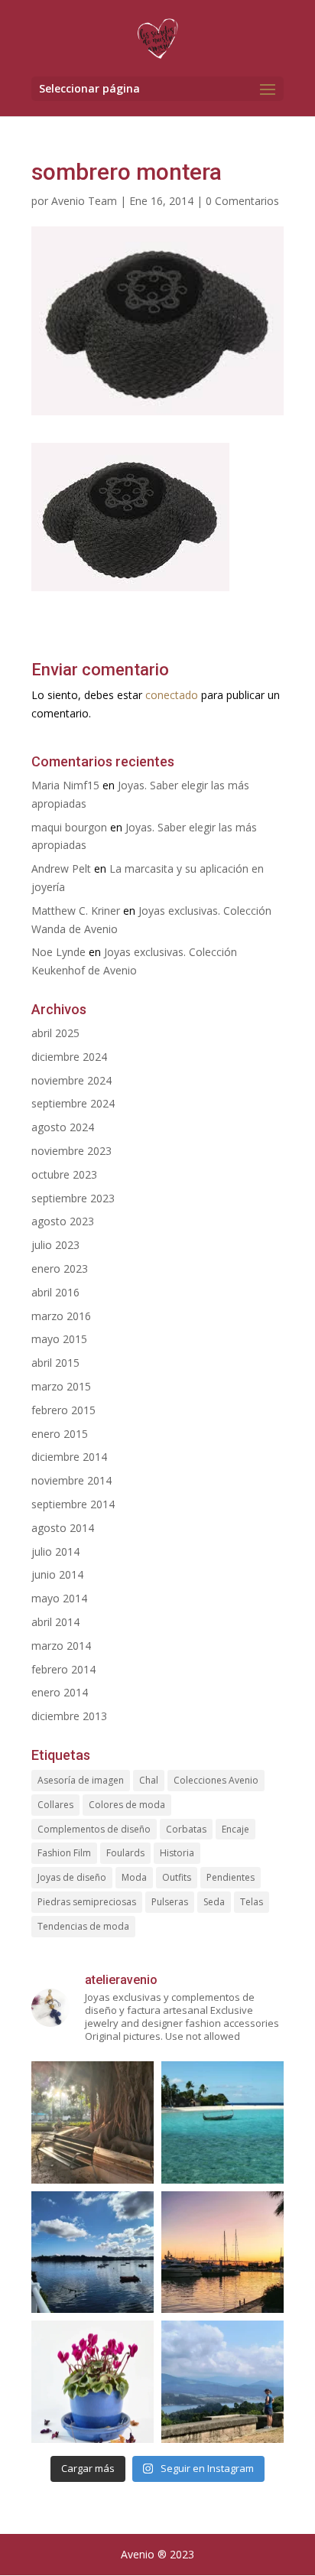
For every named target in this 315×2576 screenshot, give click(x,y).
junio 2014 (57, 1574)
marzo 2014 (61, 1646)
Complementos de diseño (94, 1829)
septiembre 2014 (73, 1504)
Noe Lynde (58, 952)
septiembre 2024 (73, 1103)
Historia (177, 1853)
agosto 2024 (63, 1127)
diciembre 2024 (69, 1057)
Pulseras (170, 1902)
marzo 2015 (61, 1386)
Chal (149, 1780)
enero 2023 (60, 1268)
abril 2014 (55, 1622)
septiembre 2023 (73, 1198)
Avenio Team (84, 201)
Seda (214, 1902)
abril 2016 (55, 1292)
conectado (172, 695)
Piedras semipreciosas (87, 1902)
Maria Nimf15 (65, 785)
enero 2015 (60, 1434)
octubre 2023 (64, 1174)
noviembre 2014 (71, 1480)
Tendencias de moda (83, 1926)
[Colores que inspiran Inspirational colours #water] (222, 2252)
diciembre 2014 (69, 1457)
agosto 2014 (63, 1528)
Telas (252, 1902)
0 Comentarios (242, 201)
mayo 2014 (59, 1598)
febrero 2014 (63, 1669)
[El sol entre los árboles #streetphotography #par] (93, 2122)
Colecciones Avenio (216, 1780)
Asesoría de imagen (81, 1780)
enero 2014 (60, 1692)
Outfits (177, 1877)
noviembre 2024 (71, 1080)
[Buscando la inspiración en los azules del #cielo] (222, 2122)
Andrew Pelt (61, 868)
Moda (134, 1877)
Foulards (125, 1853)
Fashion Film (64, 1853)
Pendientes (231, 1877)
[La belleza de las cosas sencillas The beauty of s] (93, 2382)
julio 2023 (55, 1245)
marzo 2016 (61, 1316)
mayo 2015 (59, 1339)
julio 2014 (55, 1551)
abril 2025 (55, 1033)
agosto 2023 (63, 1221)
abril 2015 (55, 1363)
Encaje (235, 1829)
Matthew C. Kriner (76, 911)
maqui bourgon (69, 827)
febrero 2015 (63, 1410)
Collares (55, 1805)
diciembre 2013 (69, 1716)
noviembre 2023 (71, 1151)
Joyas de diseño (72, 1877)
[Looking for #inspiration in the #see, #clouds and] (93, 2252)
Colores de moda (127, 1805)
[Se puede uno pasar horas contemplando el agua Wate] (222, 2382)
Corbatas (186, 1829)
